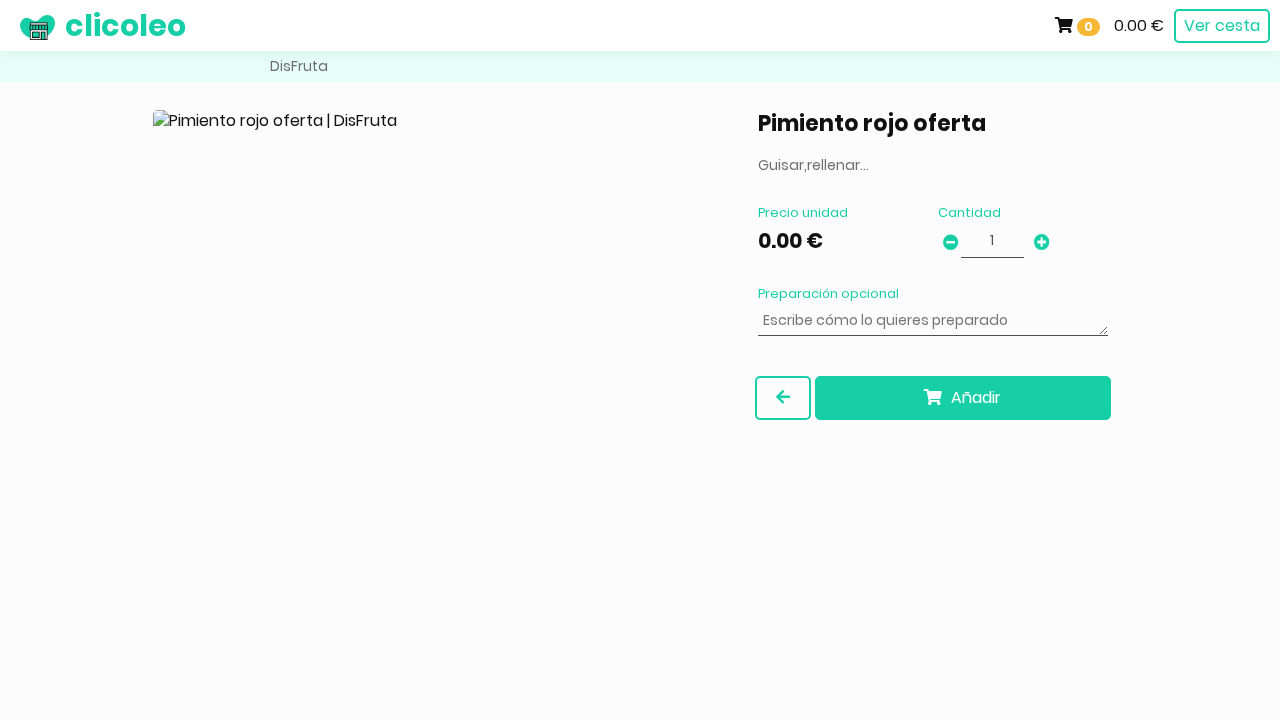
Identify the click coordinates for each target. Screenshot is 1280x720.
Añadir (974, 397)
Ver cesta (1222, 25)
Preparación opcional (828, 293)
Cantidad (969, 212)
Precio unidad (803, 212)
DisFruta (299, 66)
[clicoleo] (15, 25)
